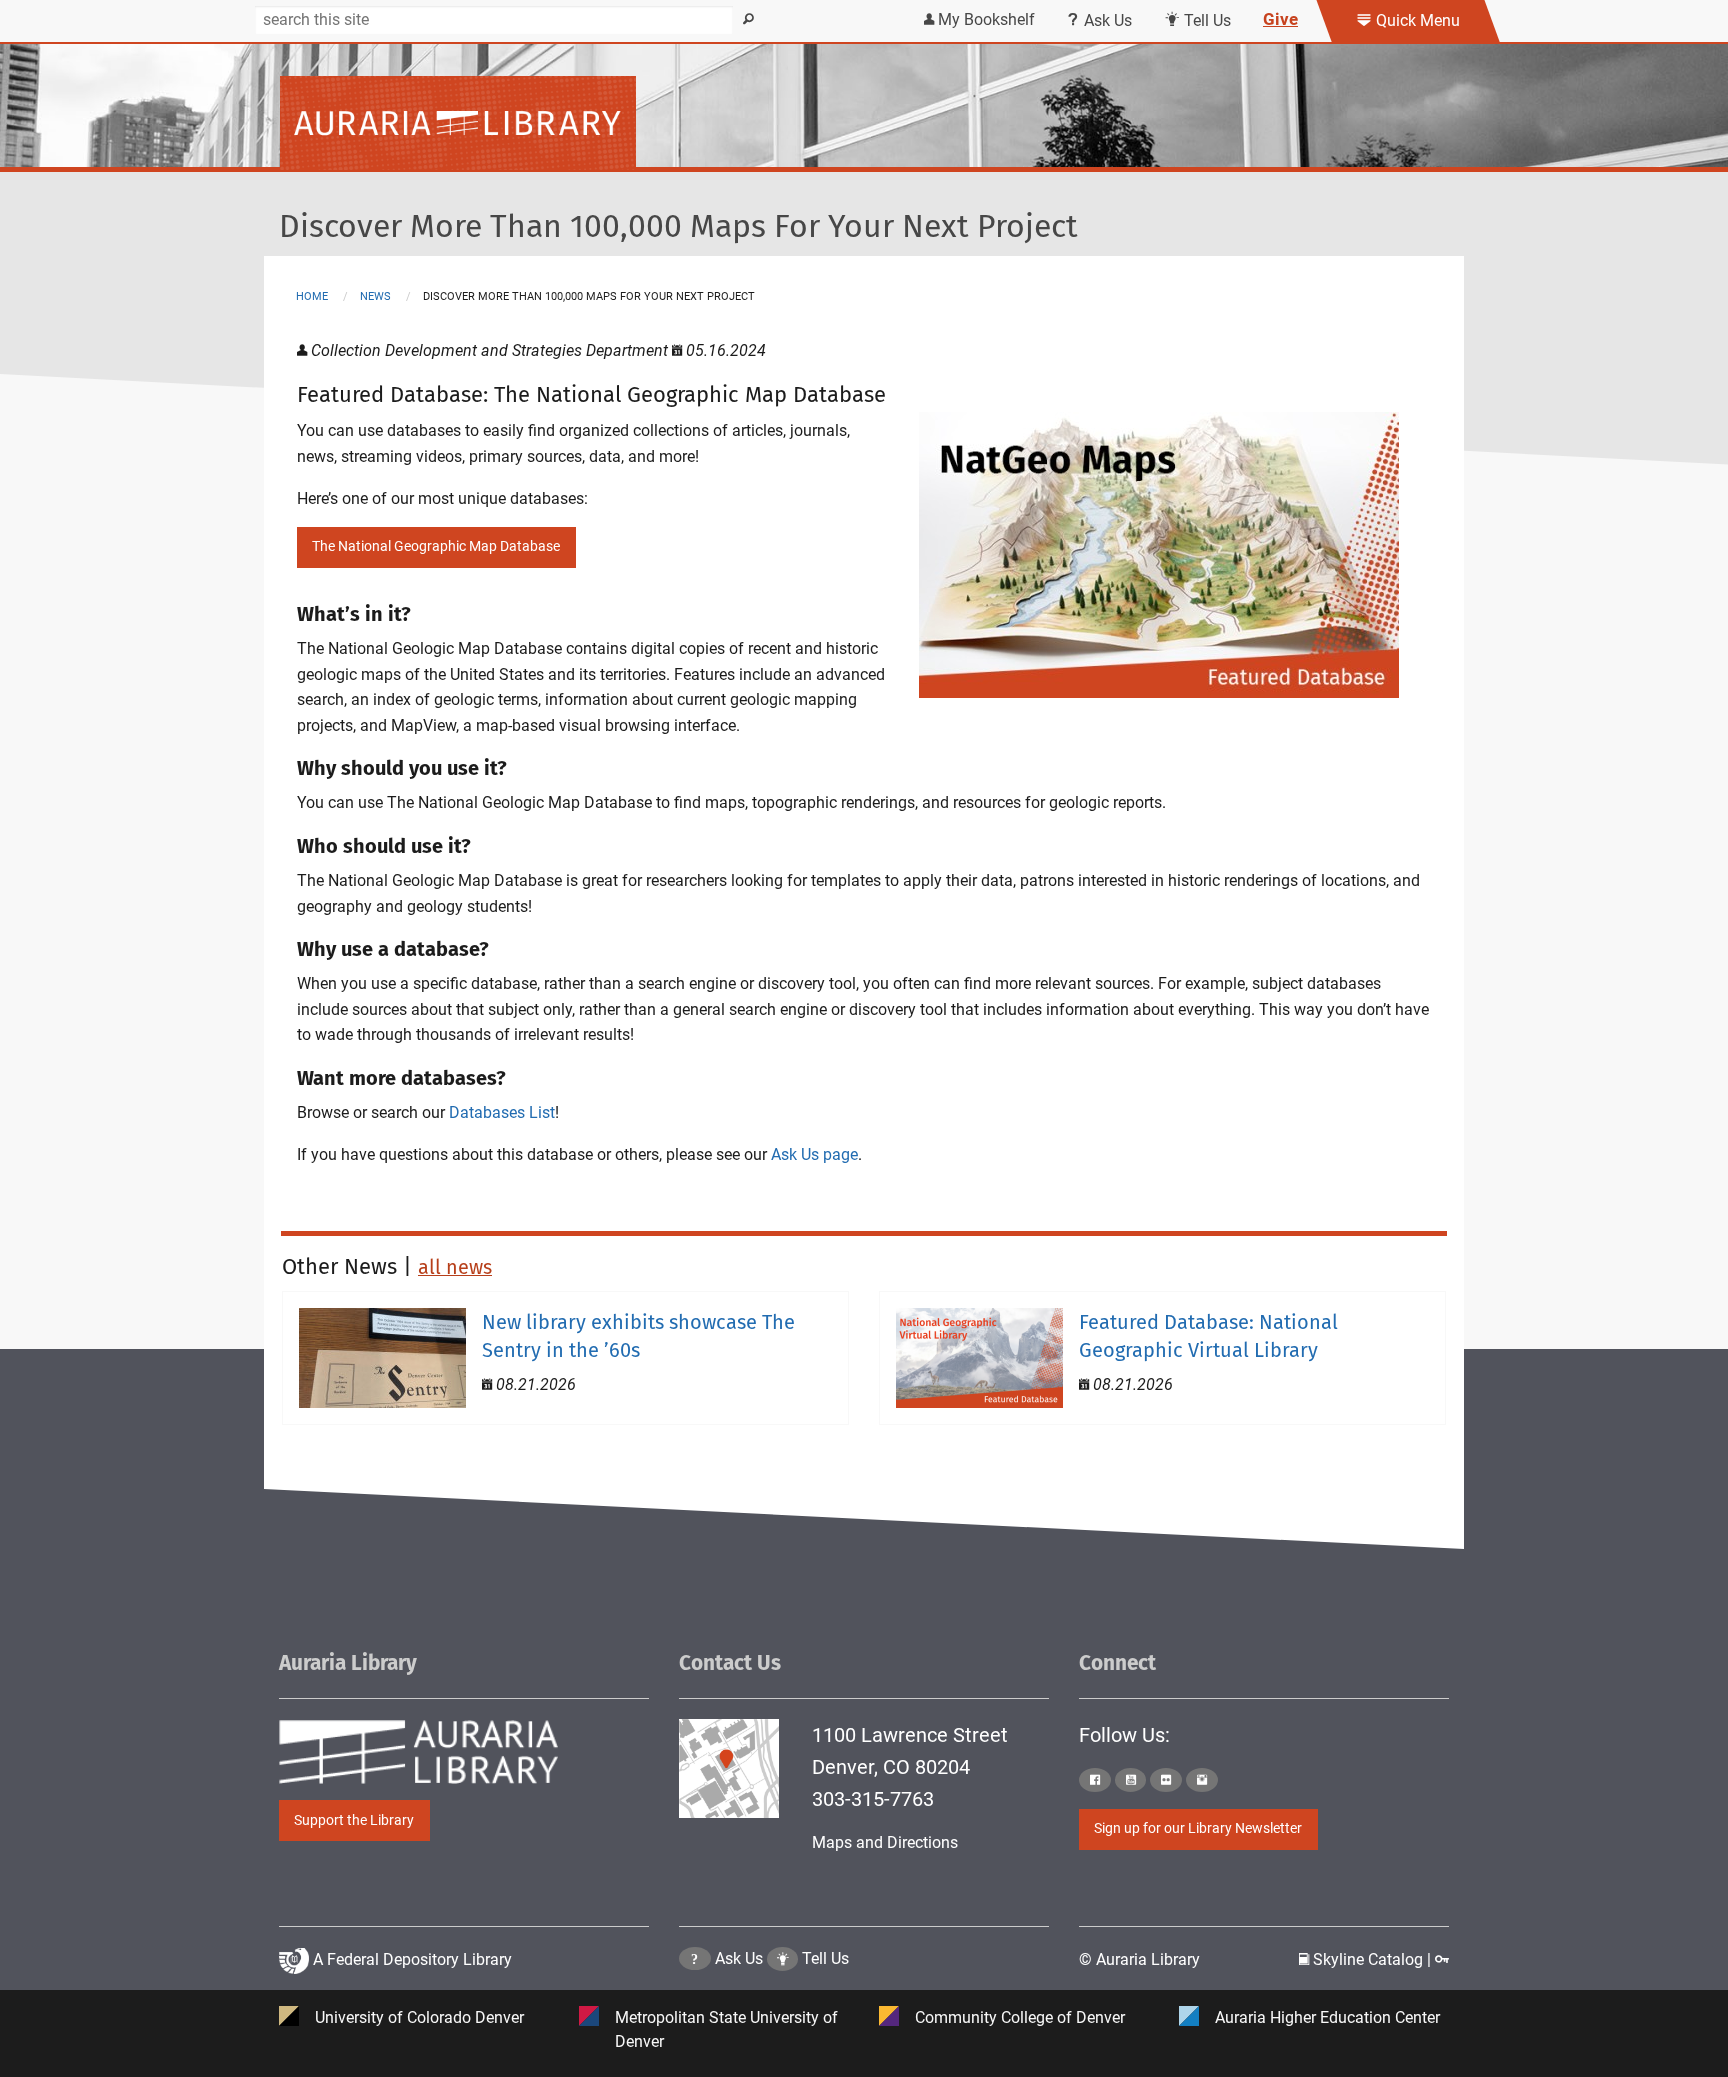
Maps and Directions (885, 1842)
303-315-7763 (873, 1799)
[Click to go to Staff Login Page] (1442, 1959)
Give (1280, 19)
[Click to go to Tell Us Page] (783, 1958)
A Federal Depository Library (410, 1959)
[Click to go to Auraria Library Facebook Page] (1095, 1779)
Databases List (502, 1112)
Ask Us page (814, 1154)
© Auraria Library (1139, 1959)
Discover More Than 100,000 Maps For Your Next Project (678, 226)
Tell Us (1205, 20)
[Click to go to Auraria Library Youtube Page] (1131, 1779)
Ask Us (1106, 20)
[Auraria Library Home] (458, 121)
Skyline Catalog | (1372, 1959)
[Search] (749, 20)
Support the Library (354, 1820)
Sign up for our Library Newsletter (1198, 1828)
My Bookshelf (984, 19)
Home (312, 296)
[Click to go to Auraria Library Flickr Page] (1166, 1779)
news (375, 296)
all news (455, 1267)
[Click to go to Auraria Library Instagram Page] (1202, 1779)
